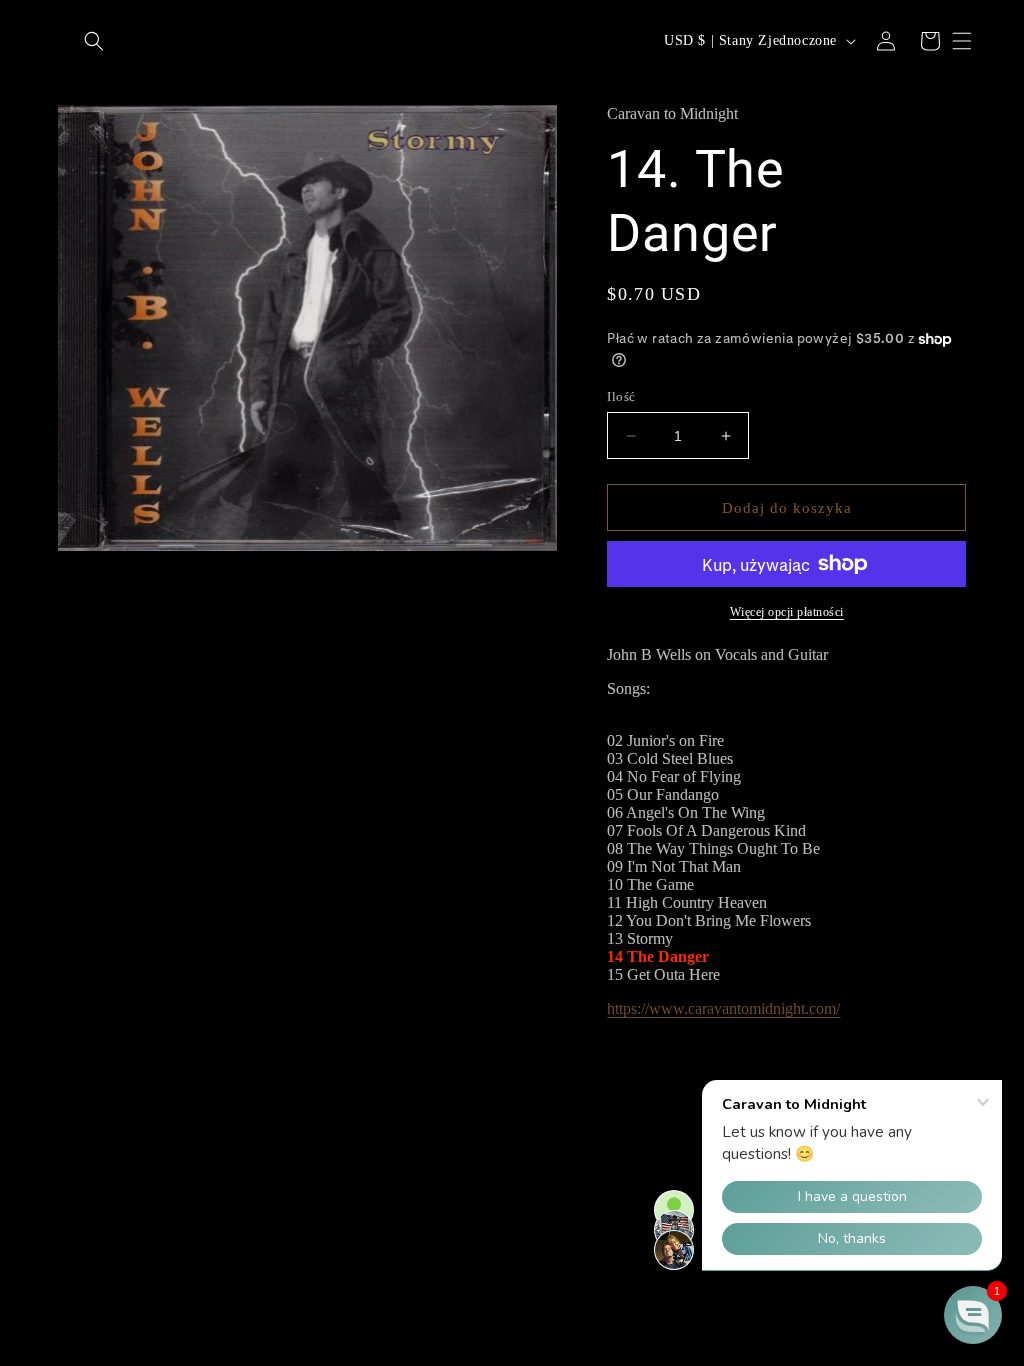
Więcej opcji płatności (787, 612)
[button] (94, 41)
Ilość (621, 396)
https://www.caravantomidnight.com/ (723, 1008)
